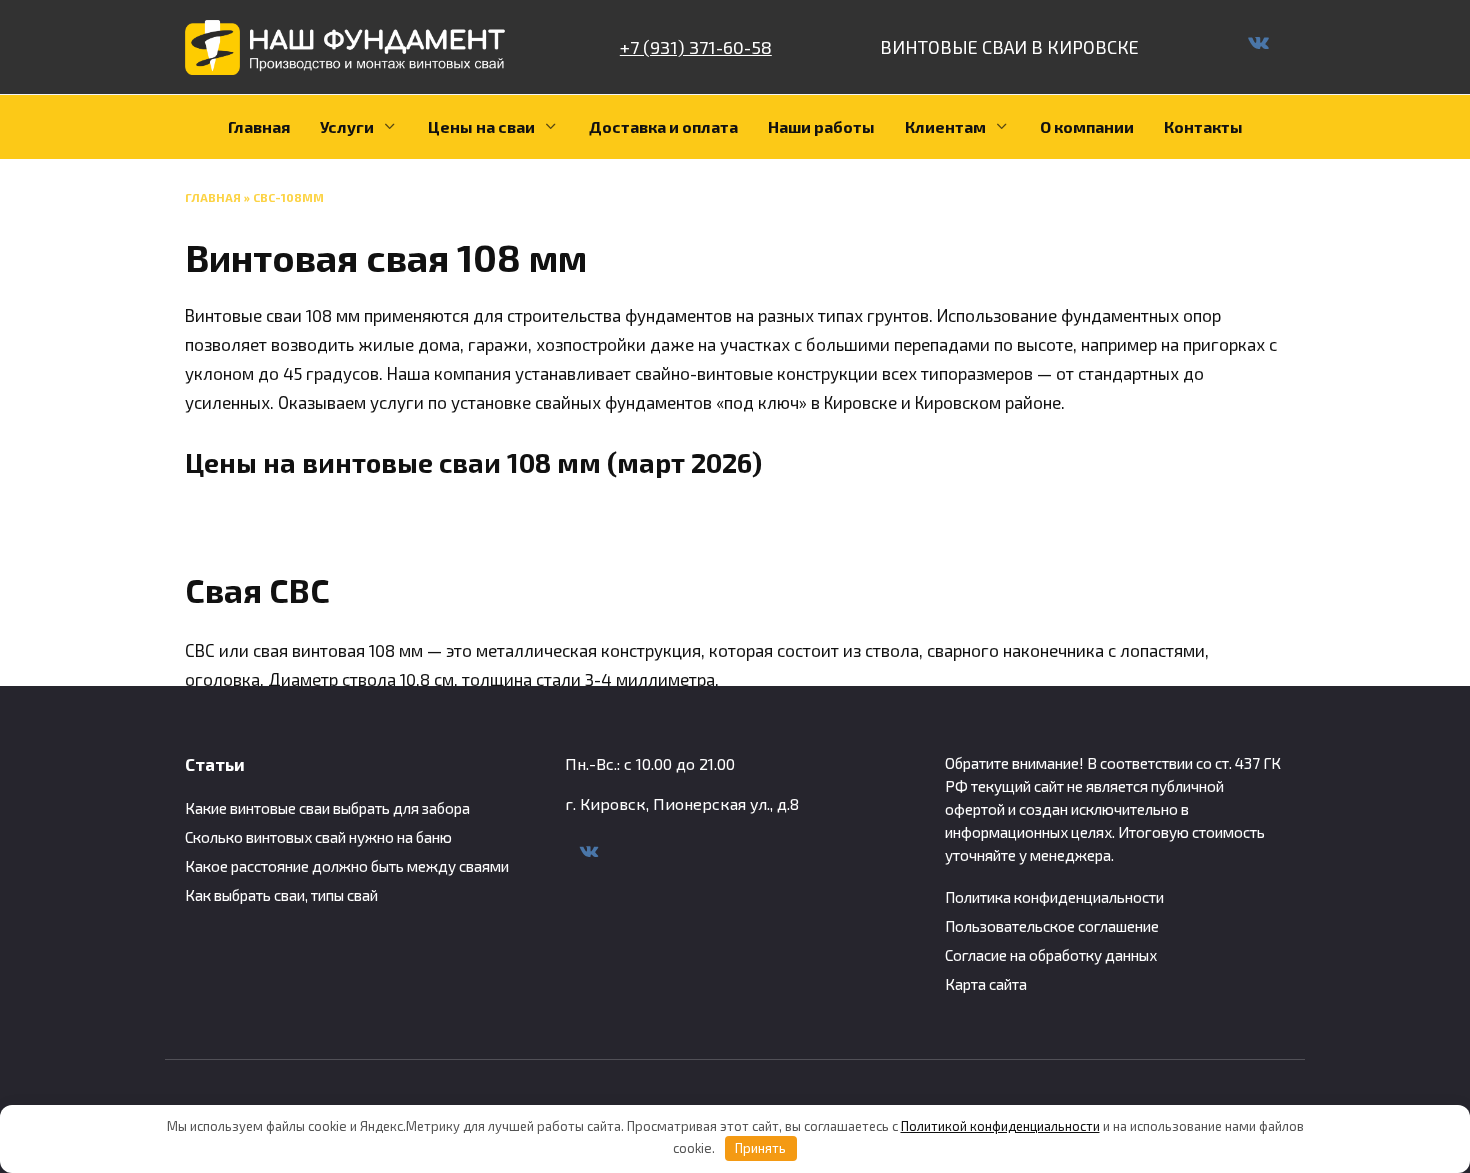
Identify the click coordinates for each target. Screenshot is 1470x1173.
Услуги (347, 126)
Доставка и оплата (663, 126)
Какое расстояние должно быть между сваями (347, 866)
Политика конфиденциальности (1054, 897)
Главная (259, 126)
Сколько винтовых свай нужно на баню (318, 837)
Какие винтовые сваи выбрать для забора (327, 808)
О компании (1087, 126)
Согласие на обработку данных (1051, 955)
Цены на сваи (481, 126)
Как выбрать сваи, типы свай (281, 895)
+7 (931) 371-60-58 (696, 47)
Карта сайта (986, 984)
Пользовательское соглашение (1052, 926)
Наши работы (821, 126)
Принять (760, 1148)
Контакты (1203, 126)
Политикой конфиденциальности (1000, 1126)
